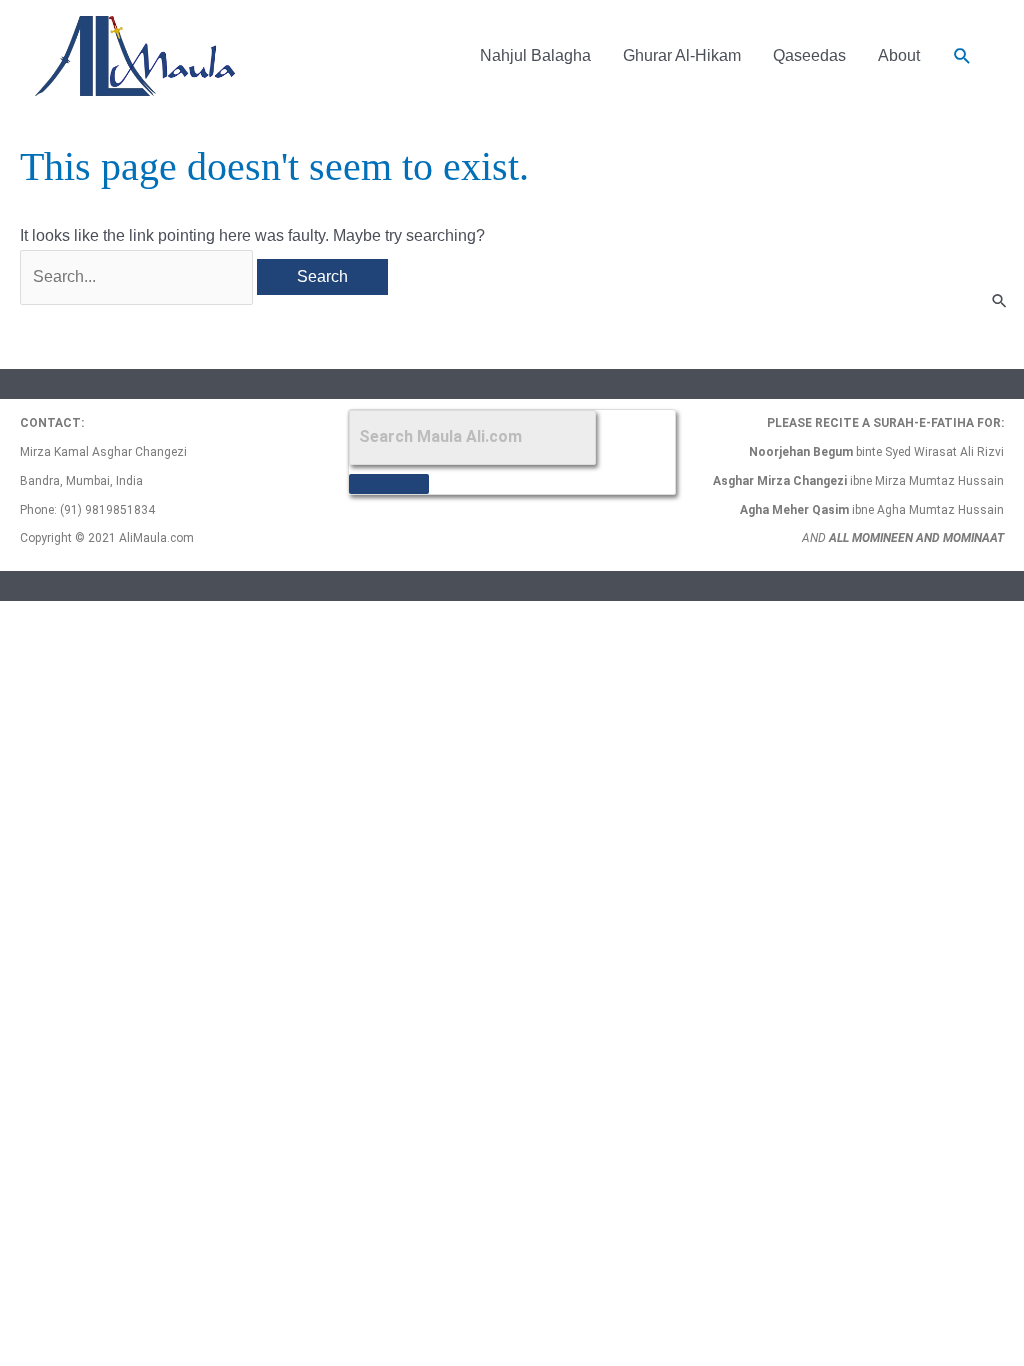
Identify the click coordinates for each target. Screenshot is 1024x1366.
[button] (962, 56)
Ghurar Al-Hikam (682, 55)
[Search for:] (138, 276)
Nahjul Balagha (535, 55)
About (899, 55)
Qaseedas (809, 55)
